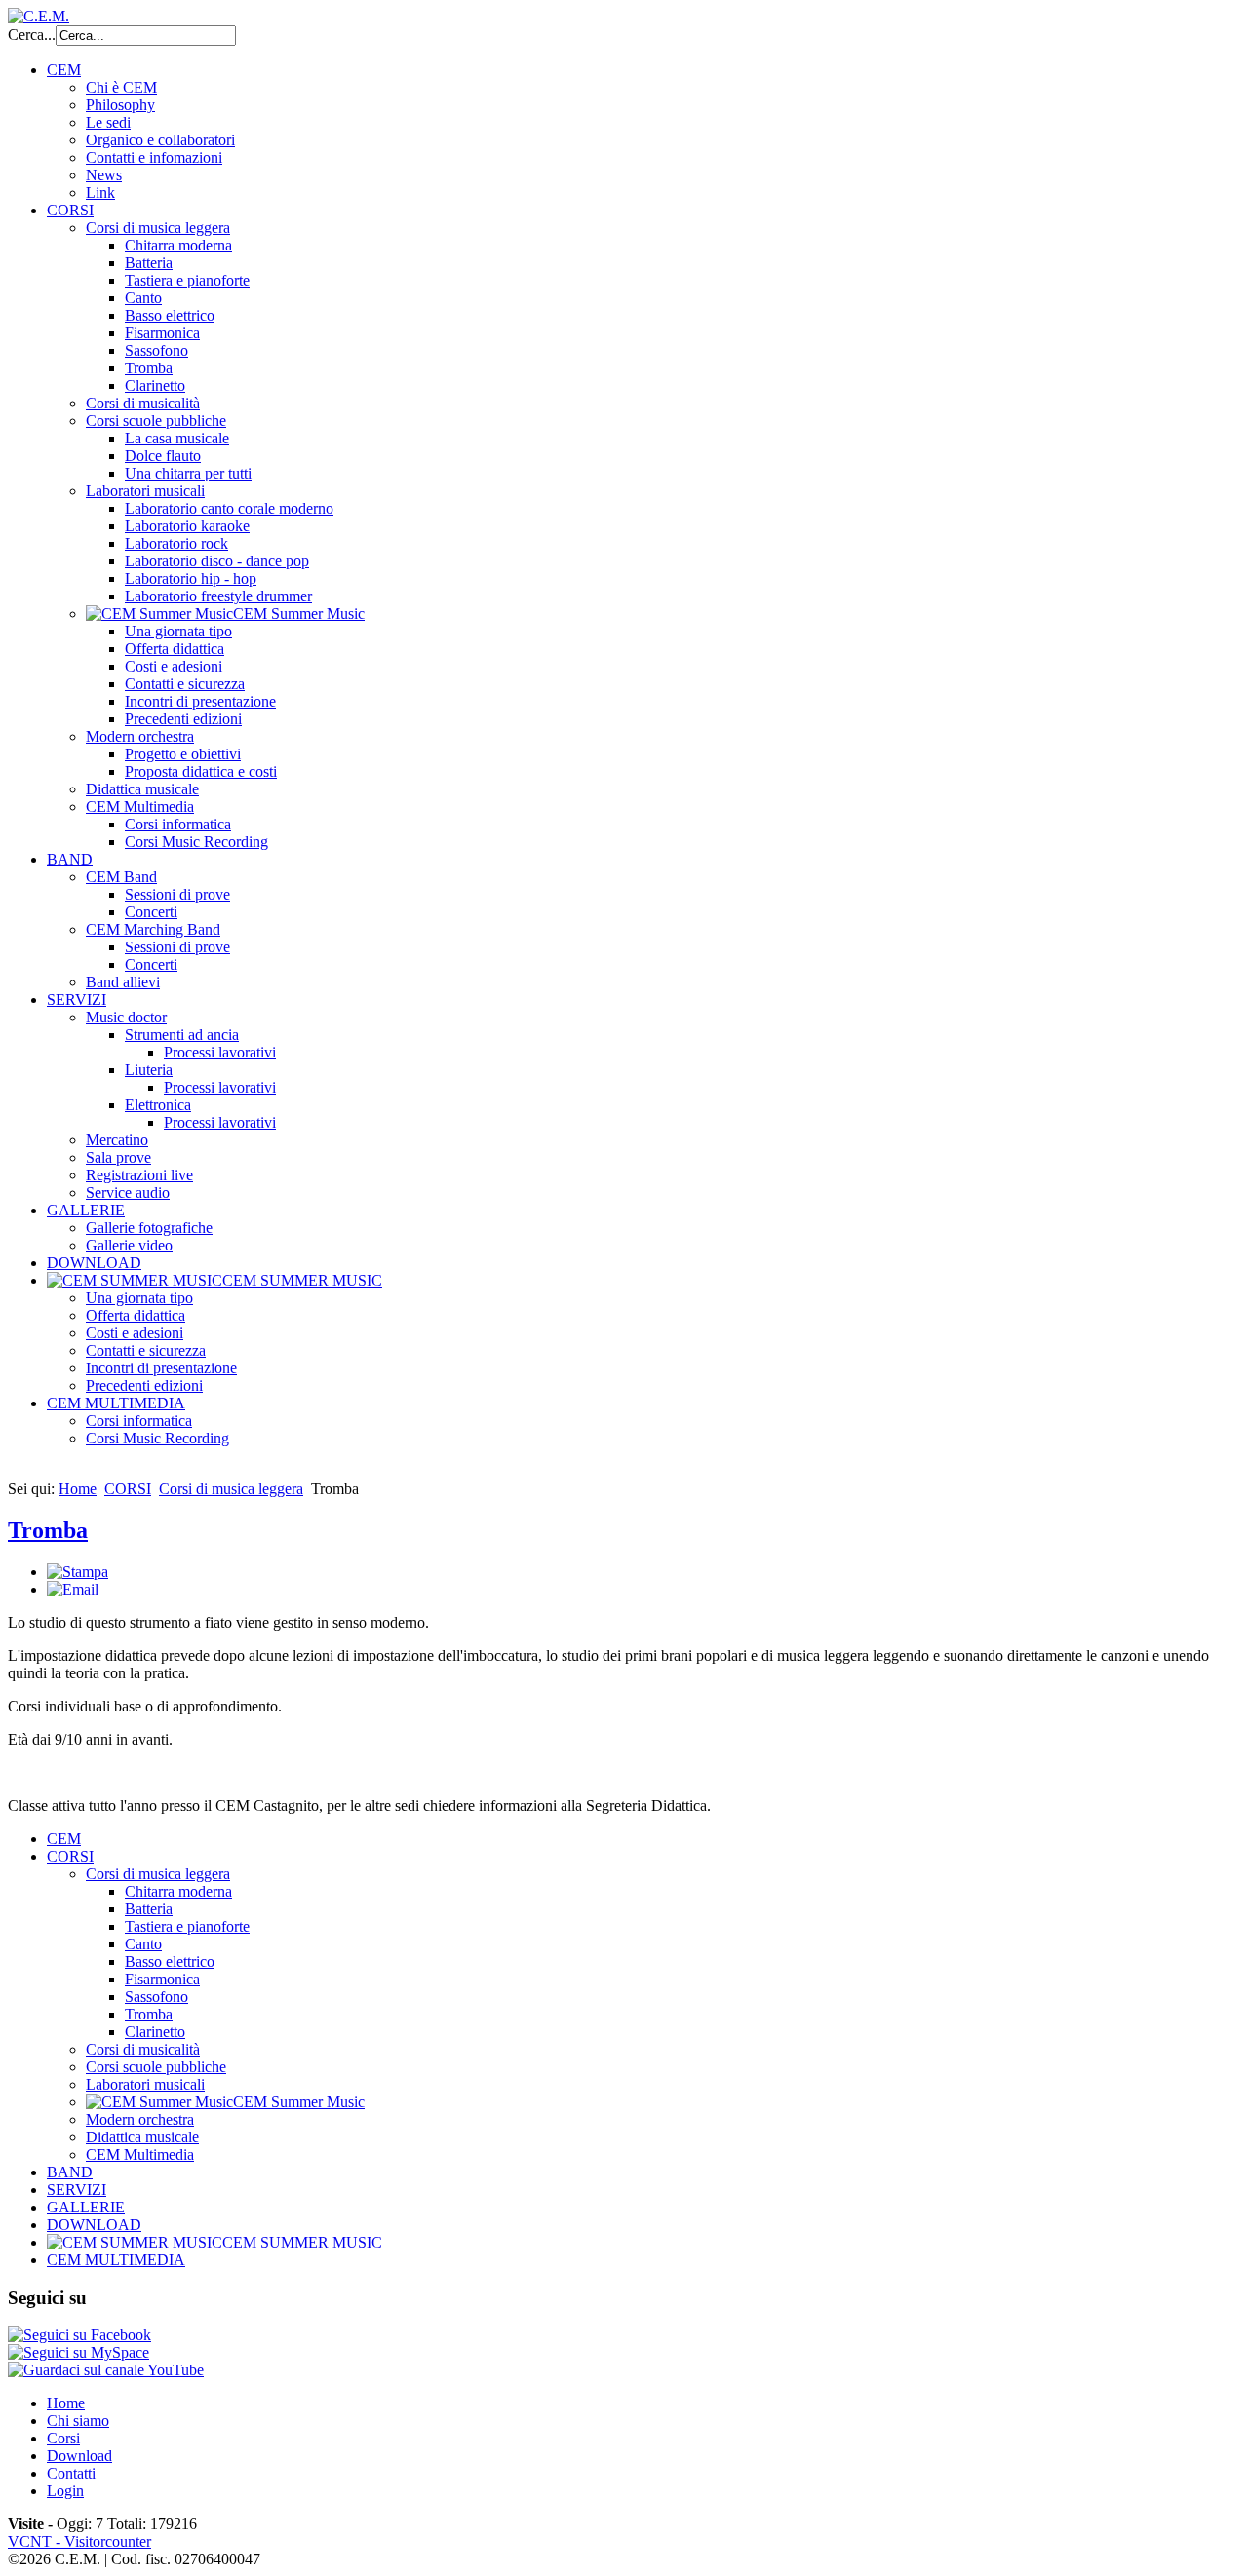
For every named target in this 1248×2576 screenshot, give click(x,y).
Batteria (149, 263)
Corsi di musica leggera (158, 228)
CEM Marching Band (153, 929)
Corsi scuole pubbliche (156, 421)
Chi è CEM (121, 87)
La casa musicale (177, 438)
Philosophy (120, 105)
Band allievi (123, 982)
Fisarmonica (162, 333)
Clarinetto (155, 385)
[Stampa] (78, 1572)
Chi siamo (78, 2421)
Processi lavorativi (220, 1052)
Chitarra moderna (178, 245)
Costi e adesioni (174, 666)
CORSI (70, 210)
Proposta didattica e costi (201, 771)
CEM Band (121, 877)
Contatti (71, 2473)
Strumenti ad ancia (182, 1035)
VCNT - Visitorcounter (79, 2541)
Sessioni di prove (177, 894)
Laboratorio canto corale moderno (229, 508)
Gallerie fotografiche (149, 1228)
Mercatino (117, 1140)
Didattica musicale (142, 789)
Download (79, 2456)
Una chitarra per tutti (188, 473)
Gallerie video (129, 1245)
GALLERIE (86, 1210)
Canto (143, 298)
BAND (70, 859)
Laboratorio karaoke (187, 526)
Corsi (63, 2438)
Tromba (149, 368)
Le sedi (108, 122)
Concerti (151, 912)
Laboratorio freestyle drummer (218, 596)
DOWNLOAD (94, 1263)
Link (100, 192)
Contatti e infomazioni (154, 157)
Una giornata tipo (178, 631)
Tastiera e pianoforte (187, 280)
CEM (64, 70)
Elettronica (158, 1105)
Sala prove (118, 1157)
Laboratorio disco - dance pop (217, 561)
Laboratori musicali (145, 491)
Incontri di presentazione (200, 701)
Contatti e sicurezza (185, 684)
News (104, 175)
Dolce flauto (163, 456)
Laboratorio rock (176, 543)
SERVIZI (77, 1000)
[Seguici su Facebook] (79, 2335)
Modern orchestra (140, 736)
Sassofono (156, 350)
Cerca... (32, 35)
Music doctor (126, 1017)
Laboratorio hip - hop (191, 578)
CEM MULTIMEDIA (116, 1403)
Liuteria (149, 1070)
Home (78, 1489)
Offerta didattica (175, 649)
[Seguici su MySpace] (78, 2352)
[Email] (73, 1589)
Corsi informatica (178, 824)
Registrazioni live (139, 1175)
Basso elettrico (170, 315)
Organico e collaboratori (160, 140)
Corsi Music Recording (196, 842)
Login (65, 2491)
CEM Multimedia (140, 807)
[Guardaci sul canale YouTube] (106, 2370)
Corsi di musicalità (143, 403)
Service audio (128, 1192)
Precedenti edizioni (183, 719)
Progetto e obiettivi (183, 754)
